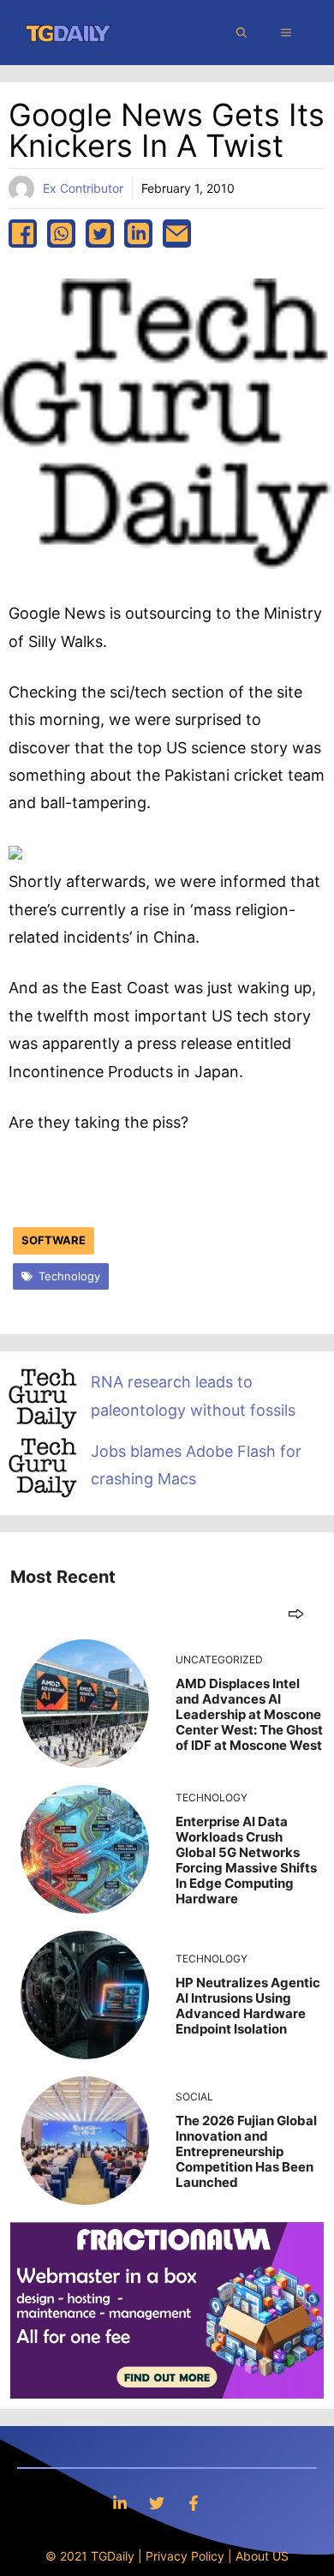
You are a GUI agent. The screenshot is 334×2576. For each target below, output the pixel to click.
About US (262, 2556)
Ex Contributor (83, 188)
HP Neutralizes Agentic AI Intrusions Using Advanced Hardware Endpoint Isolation (248, 2006)
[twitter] (100, 234)
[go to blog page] (296, 1613)
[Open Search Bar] (242, 33)
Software (54, 1240)
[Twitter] (157, 2503)
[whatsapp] (61, 234)
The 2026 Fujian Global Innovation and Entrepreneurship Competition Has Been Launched (246, 2151)
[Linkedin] (120, 2503)
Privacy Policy (185, 2556)
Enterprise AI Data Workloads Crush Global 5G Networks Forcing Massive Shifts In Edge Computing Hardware (246, 1860)
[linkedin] (138, 234)
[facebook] (23, 234)
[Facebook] (194, 2503)
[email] (177, 234)
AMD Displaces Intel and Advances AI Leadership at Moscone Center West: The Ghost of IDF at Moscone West (249, 1714)
